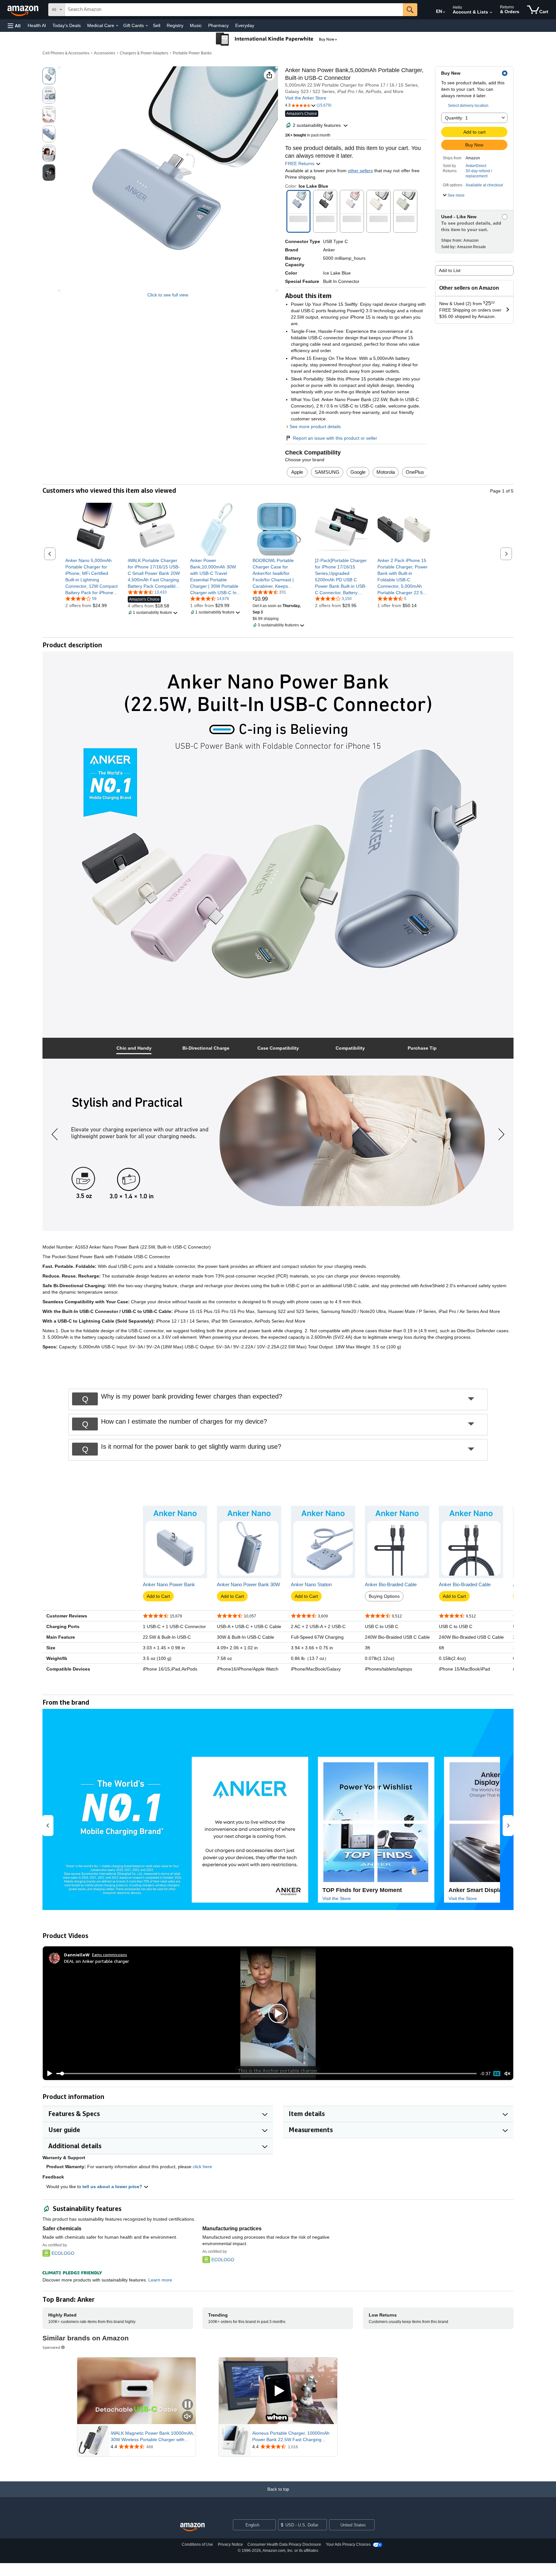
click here (202, 2167)
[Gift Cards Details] (147, 26)
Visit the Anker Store (306, 98)
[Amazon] (23, 10)
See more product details (315, 426)
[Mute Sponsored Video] (188, 2417)
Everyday (245, 25)
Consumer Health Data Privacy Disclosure (284, 2544)
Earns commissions (110, 1955)
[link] (92, 576)
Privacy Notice (230, 2544)
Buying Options (384, 1596)
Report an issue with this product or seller (335, 438)
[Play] (48, 2074)
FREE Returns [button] (300, 164)
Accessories (105, 53)
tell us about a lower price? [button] (113, 2187)
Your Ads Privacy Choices (348, 2544)
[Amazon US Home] (192, 2527)
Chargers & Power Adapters (144, 53)
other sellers (360, 171)
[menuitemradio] (497, 2074)
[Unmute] (507, 2074)
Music (196, 25)
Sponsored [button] (51, 2347)
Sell (157, 25)
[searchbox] (234, 10)
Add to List (450, 270)
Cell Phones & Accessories (66, 53)
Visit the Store (337, 1898)
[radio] (49, 76)
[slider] (267, 2074)
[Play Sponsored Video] (278, 2391)
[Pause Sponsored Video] (188, 2405)
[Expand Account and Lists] (491, 13)
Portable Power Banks (192, 53)
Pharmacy (218, 25)
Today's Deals (67, 25)
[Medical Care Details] (117, 26)
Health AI (37, 25)
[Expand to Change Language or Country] (444, 12)
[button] (14, 26)
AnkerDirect (476, 166)
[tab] (134, 1048)
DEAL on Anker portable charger (97, 1961)
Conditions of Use (197, 2544)
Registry (175, 25)
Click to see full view (168, 295)
